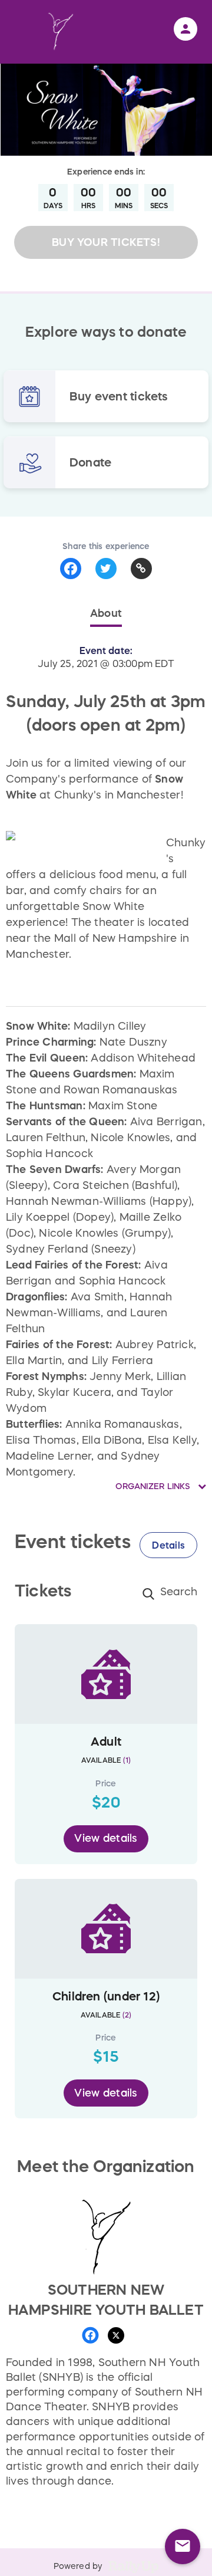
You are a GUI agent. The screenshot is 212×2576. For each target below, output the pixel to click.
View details (106, 1838)
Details (168, 1545)
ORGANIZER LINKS (154, 1486)
